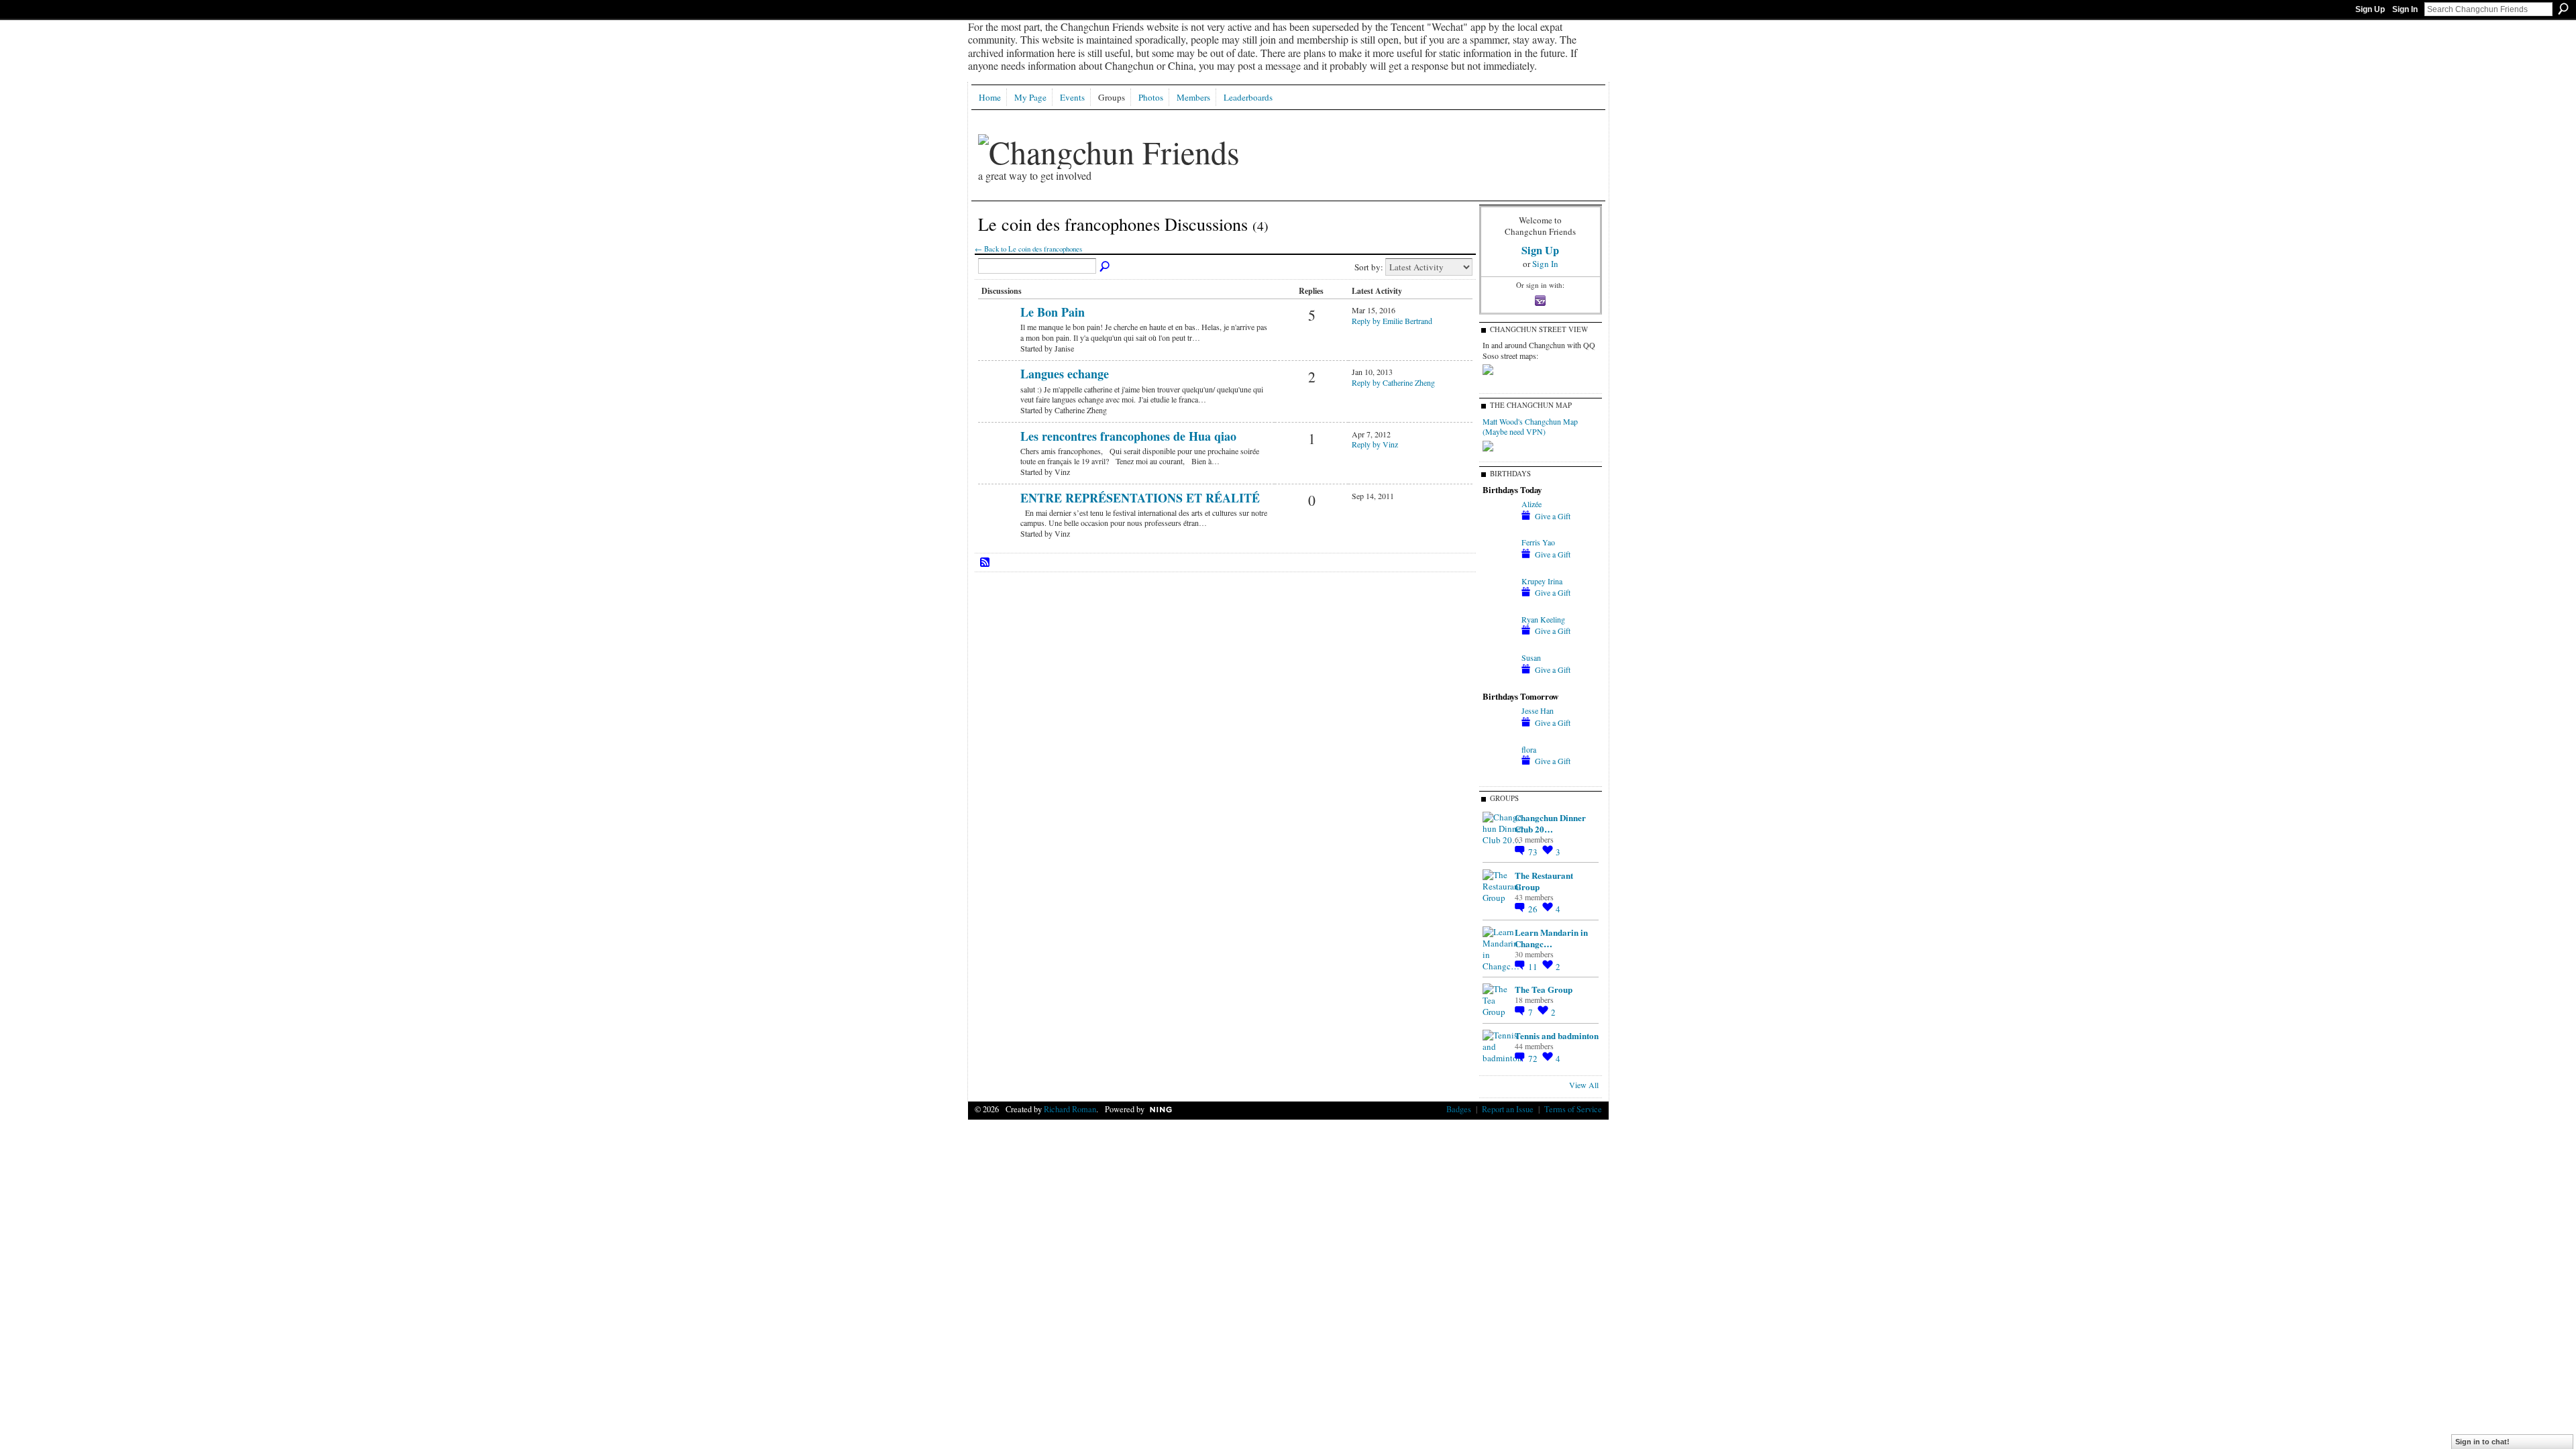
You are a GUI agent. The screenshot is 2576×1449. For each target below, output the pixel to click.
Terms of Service (1573, 1109)
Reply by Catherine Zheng (1393, 382)
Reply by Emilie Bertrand (1392, 321)
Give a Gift (1553, 516)
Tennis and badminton (1557, 1035)
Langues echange (1065, 374)
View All (1584, 1085)
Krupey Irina (1542, 581)
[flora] (1499, 773)
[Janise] (998, 334)
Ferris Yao (1538, 542)
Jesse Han (1538, 710)
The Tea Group (1544, 989)
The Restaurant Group (1544, 881)
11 (1534, 967)
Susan (1531, 657)
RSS (985, 563)
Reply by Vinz (1375, 444)
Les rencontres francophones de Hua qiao (1128, 436)
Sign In (2405, 9)
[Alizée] (1499, 528)
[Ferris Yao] (1499, 566)
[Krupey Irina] (1499, 605)
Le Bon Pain (1053, 312)
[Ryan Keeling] (1499, 643)
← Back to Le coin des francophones (1028, 249)
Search (2563, 9)
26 (1534, 909)
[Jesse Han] (1499, 735)
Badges (1459, 1109)
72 (1534, 1059)
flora (1529, 749)
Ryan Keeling (1543, 619)
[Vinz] (998, 458)
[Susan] (1499, 682)
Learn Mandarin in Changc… (1551, 938)
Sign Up (2370, 9)
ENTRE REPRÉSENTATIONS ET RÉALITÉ (1140, 498)
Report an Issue (1508, 1109)
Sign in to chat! (2482, 1442)
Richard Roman (1070, 1109)
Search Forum (1106, 267)
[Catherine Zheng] (998, 396)
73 (1534, 852)
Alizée (1532, 504)
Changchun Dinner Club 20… (1550, 823)
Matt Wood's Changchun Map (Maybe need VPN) (1530, 427)
